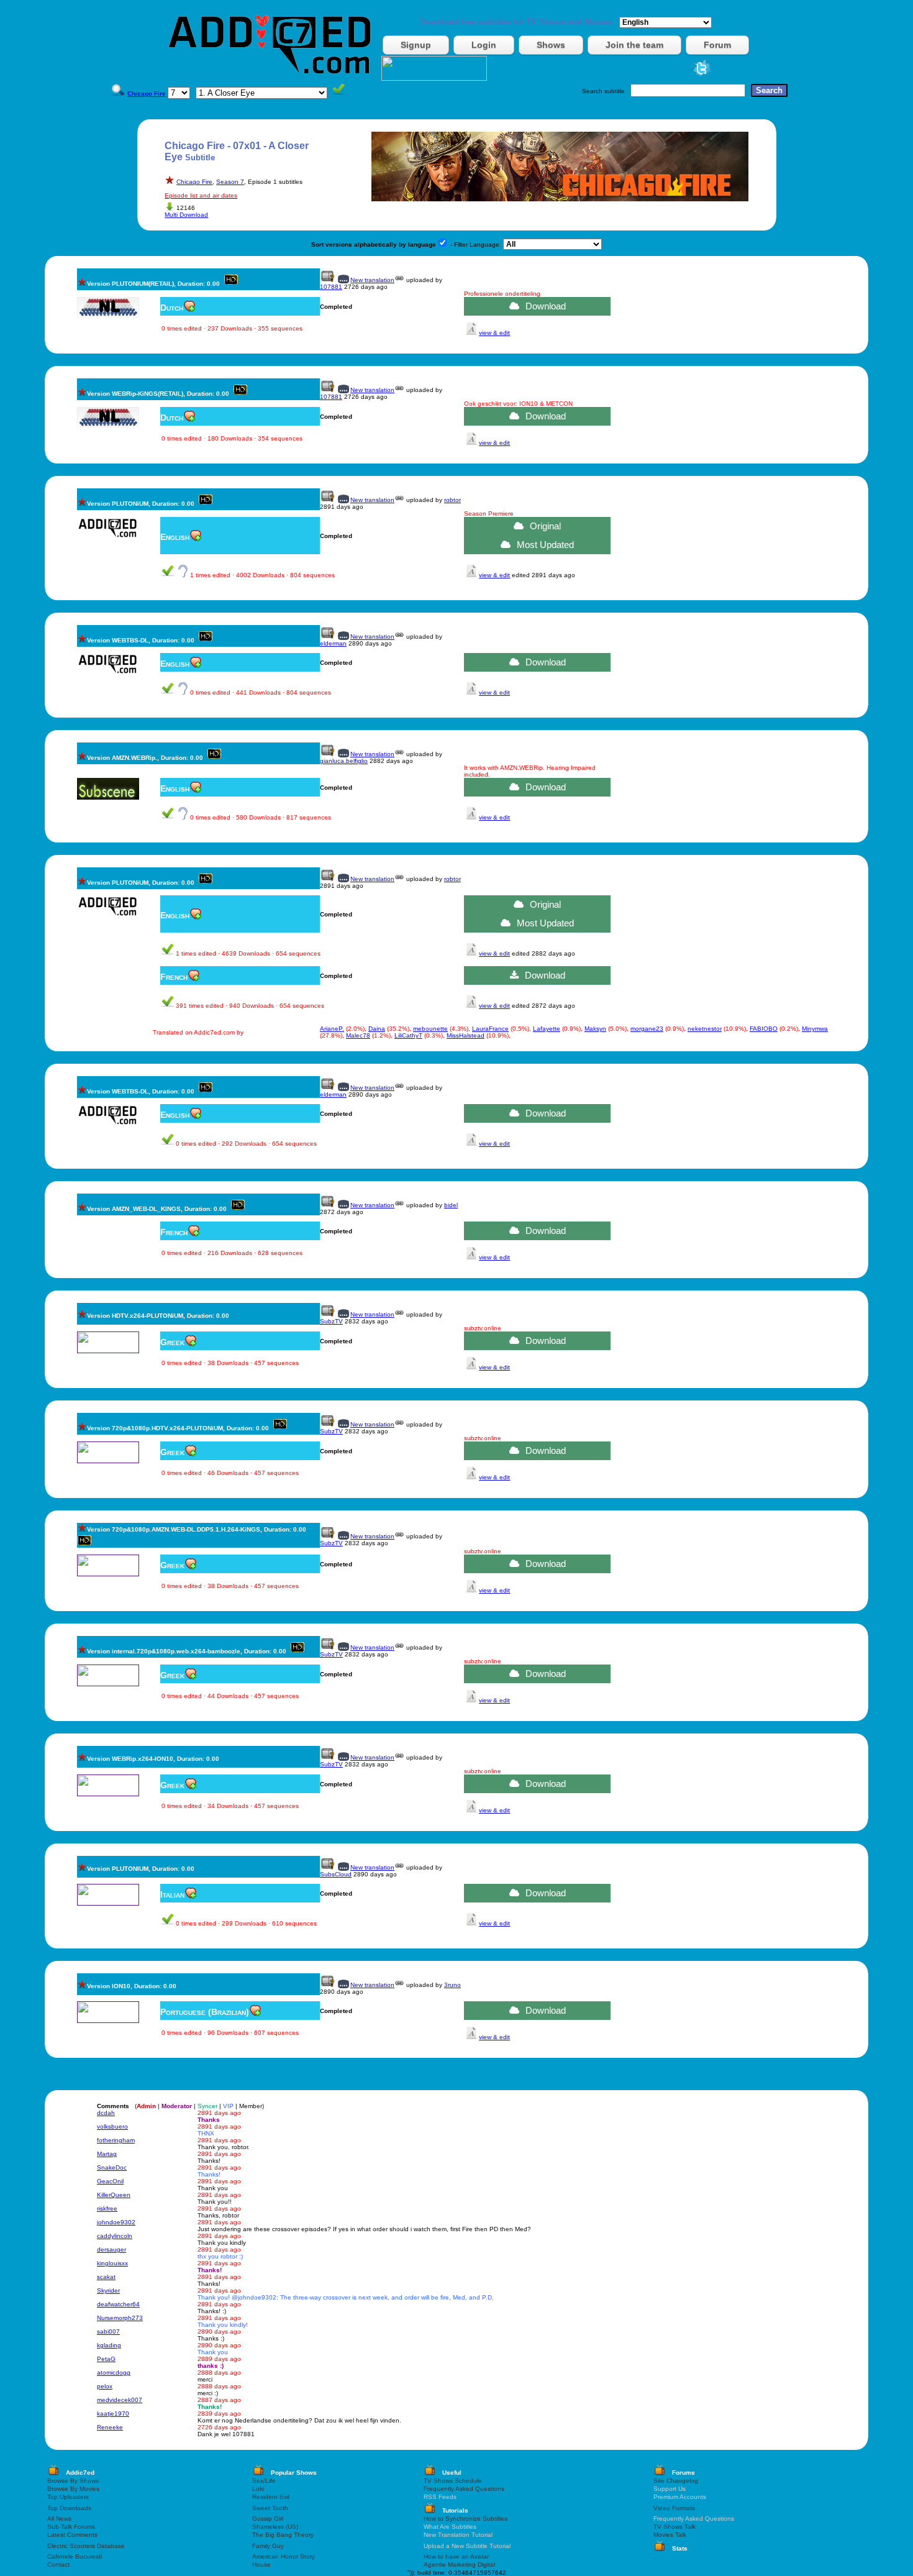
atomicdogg (114, 2373)
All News (59, 2519)
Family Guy (268, 2546)
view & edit (494, 333)
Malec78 (358, 1035)
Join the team (634, 45)
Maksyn (595, 1029)
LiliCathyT (408, 1035)
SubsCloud (336, 1874)
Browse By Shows (73, 2481)
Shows (551, 45)
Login (484, 45)
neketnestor (705, 1029)
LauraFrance (490, 1029)
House (261, 2565)
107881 (331, 287)
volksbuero (112, 2126)
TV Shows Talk (675, 2527)
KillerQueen (114, 2195)
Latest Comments (72, 2535)
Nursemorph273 (120, 2318)
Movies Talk (670, 2535)
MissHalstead (466, 1035)
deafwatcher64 (118, 2304)
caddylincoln (115, 2236)
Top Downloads (69, 2508)
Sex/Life (264, 2481)
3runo (452, 1985)
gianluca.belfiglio (344, 761)
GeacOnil (110, 2181)
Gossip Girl (268, 2519)
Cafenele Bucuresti (75, 2556)
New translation (372, 280)
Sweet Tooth (270, 2508)
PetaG (106, 2359)
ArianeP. (332, 1029)
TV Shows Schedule (453, 2481)
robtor (452, 500)
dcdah (106, 2113)
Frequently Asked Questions (464, 2489)
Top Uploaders (68, 2497)
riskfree (107, 2208)
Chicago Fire (194, 182)
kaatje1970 (113, 2414)
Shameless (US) (275, 2527)
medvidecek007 (120, 2400)
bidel (451, 1205)
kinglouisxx (112, 2263)
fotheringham (116, 2140)
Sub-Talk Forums (71, 2527)
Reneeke (110, 2427)
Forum (717, 45)
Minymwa (815, 1029)
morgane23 (647, 1029)
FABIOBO (764, 1029)
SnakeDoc (112, 2167)
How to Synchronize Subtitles (466, 2519)
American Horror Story (284, 2556)
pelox (105, 2386)
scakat (106, 2277)
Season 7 (230, 182)
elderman (333, 643)
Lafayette (547, 1029)
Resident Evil (271, 2497)
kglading (109, 2345)
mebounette (430, 1029)
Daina (377, 1029)
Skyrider (108, 2291)
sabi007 (108, 2332)
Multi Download (186, 215)
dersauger (111, 2249)
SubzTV (331, 1321)
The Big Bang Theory (283, 2535)
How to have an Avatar (456, 2556)
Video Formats (674, 2508)
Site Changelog (676, 2481)
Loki (258, 2489)
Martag (107, 2154)
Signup (416, 45)
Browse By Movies (73, 2489)
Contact (58, 2565)
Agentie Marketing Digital (459, 2565)
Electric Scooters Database (86, 2546)
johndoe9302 (116, 2222)
